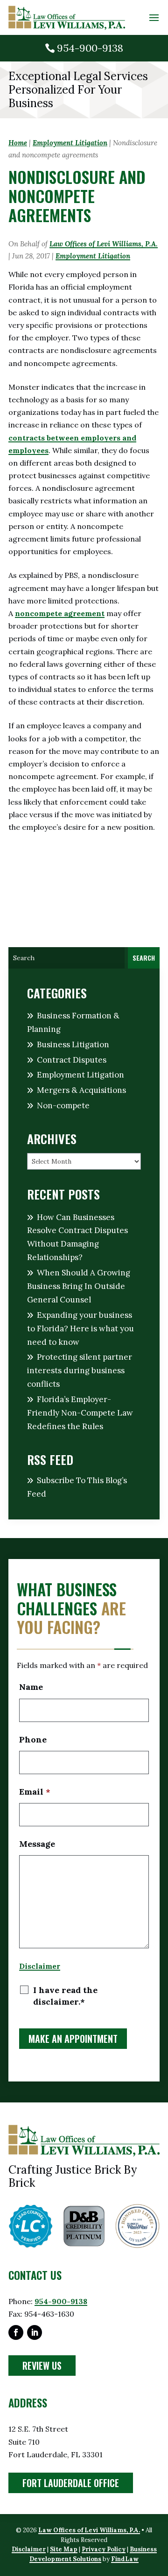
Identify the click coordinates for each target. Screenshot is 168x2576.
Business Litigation (73, 1044)
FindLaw (125, 2559)
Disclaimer (40, 1966)
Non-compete (63, 1105)
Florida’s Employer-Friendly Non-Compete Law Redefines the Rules (80, 1413)
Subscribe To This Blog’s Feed (77, 1487)
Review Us (42, 2366)
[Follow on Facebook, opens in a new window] (16, 2332)
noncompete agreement (60, 613)
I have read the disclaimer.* (65, 1996)
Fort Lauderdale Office (71, 2483)
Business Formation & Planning (73, 1022)
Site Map (64, 2549)
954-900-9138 (90, 48)
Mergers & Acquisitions (81, 1090)
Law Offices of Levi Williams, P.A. (104, 244)
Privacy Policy (104, 2549)
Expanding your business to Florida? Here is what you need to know (80, 1329)
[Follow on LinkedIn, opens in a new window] (35, 2332)
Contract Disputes (72, 1060)
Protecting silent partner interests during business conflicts (80, 1370)
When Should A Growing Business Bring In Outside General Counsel (79, 1286)
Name (31, 1687)
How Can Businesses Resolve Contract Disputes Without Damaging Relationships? (77, 1237)
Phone (33, 1739)
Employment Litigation (93, 256)
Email (35, 1792)
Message (37, 1844)
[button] (154, 18)
